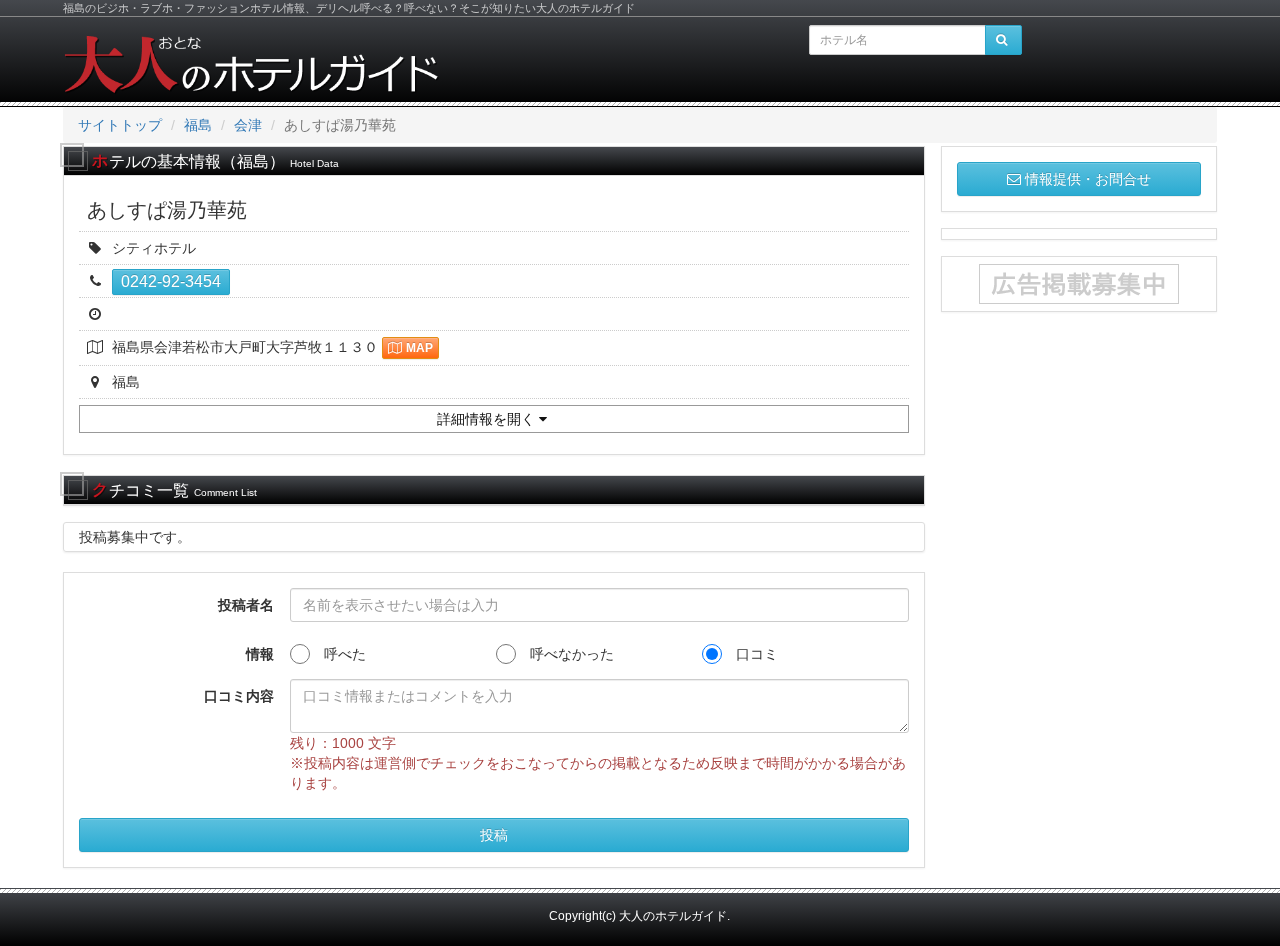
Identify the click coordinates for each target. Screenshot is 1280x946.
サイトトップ (120, 125)
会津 (248, 125)
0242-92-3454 (171, 281)
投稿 (494, 835)
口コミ (750, 654)
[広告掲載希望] (1079, 284)
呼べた (338, 654)
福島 (198, 125)
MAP (419, 348)
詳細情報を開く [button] (488, 419)
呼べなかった (565, 654)
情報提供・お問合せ (1088, 179)
